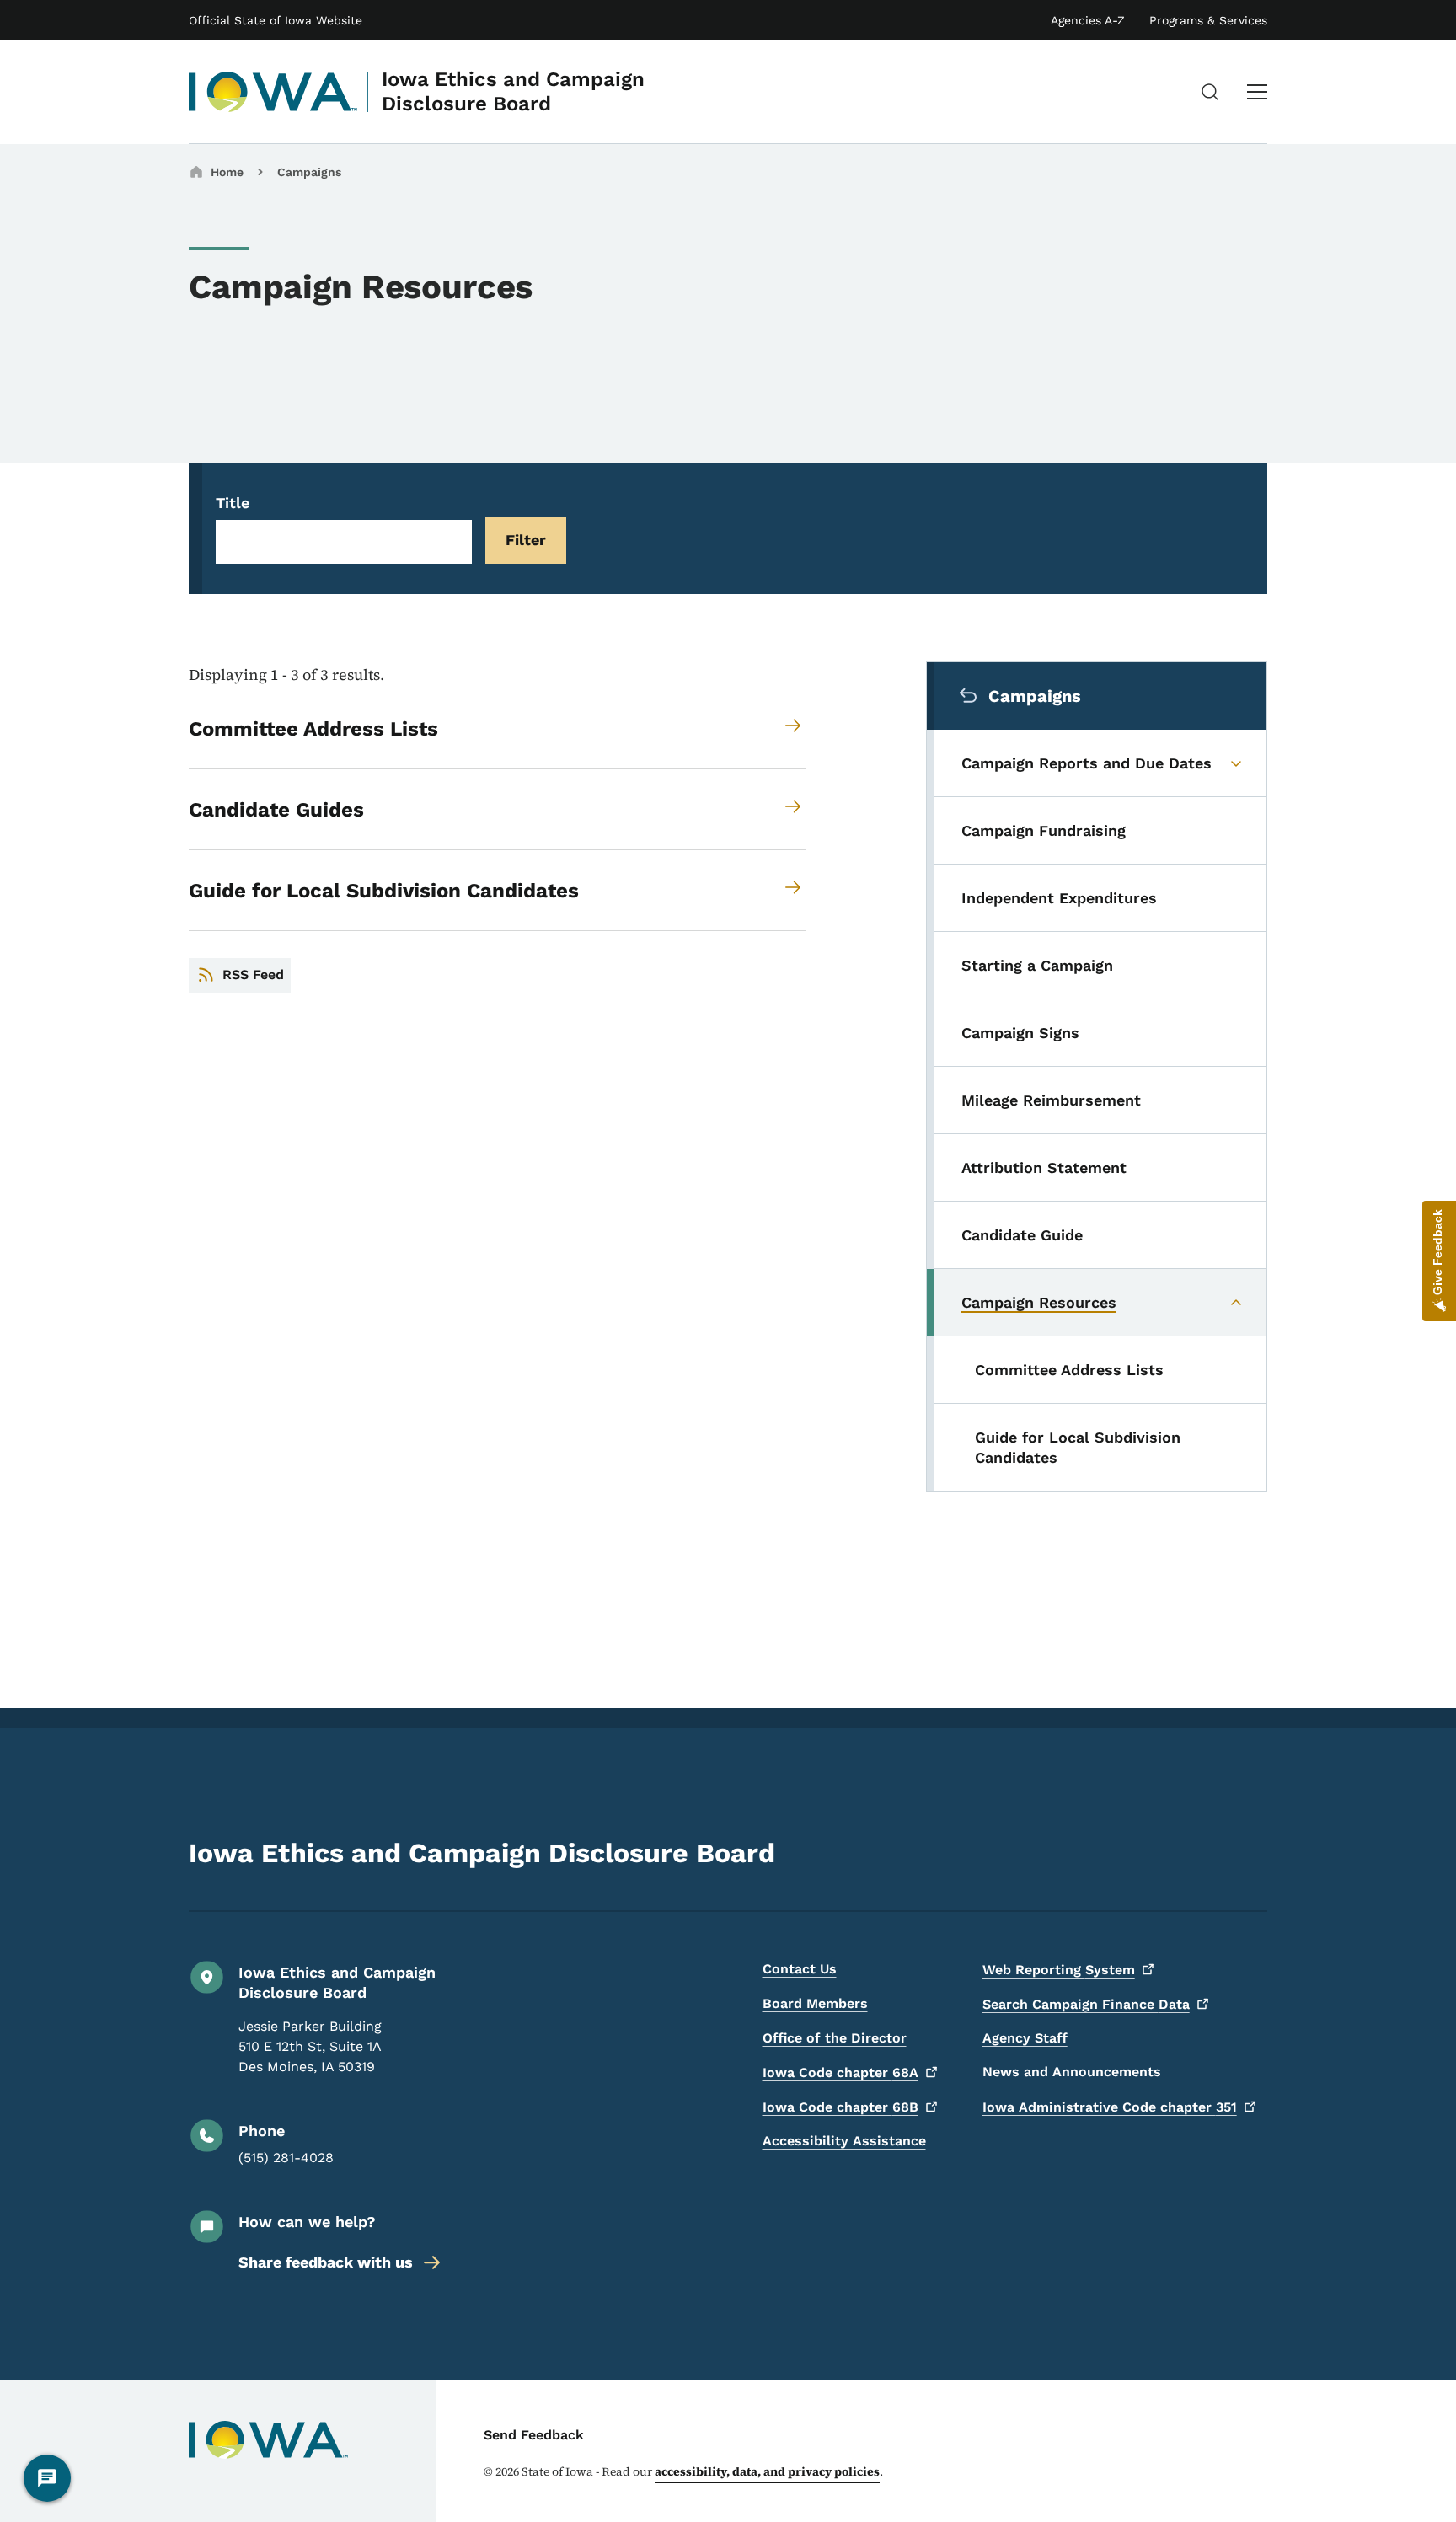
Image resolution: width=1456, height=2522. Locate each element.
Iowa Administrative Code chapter (1110, 2107)
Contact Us (800, 1969)
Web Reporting (1059, 1970)
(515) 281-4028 (286, 2158)
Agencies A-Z (1088, 20)
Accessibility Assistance (844, 2141)
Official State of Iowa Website (276, 20)
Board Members (815, 2003)
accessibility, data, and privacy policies (767, 2471)
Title (233, 503)
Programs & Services (1208, 20)
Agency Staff (1025, 2038)
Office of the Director (835, 2038)
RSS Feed (253, 975)
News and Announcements (1072, 2072)
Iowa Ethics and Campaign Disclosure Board (513, 91)
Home (227, 172)
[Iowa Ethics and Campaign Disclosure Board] (273, 92)
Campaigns (309, 172)
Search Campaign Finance (1086, 2004)
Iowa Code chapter (840, 2072)
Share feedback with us (326, 2262)
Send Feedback (534, 2435)
